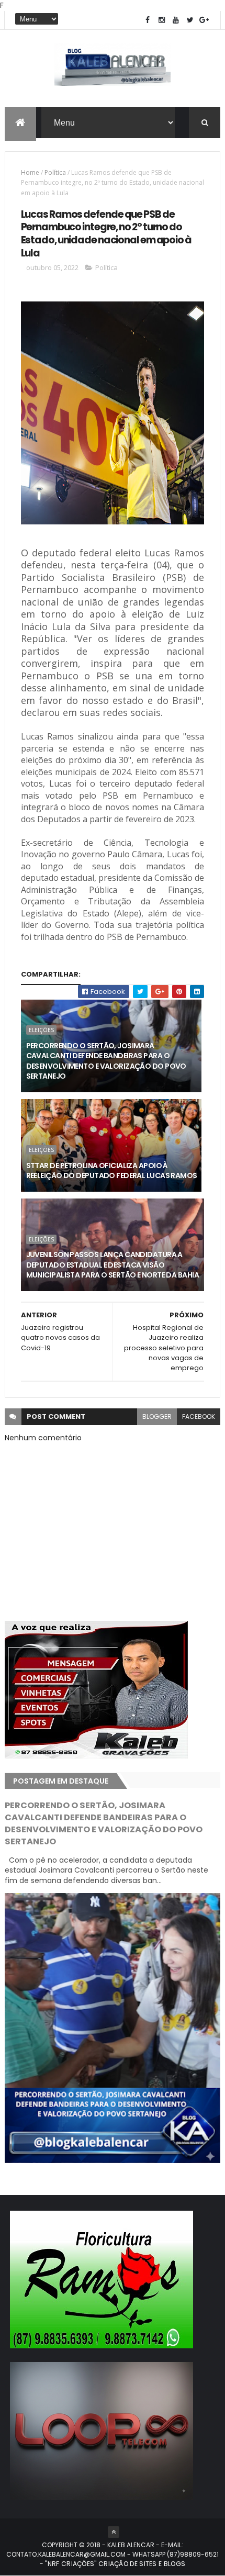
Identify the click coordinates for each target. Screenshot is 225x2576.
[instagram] (162, 20)
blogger (157, 1416)
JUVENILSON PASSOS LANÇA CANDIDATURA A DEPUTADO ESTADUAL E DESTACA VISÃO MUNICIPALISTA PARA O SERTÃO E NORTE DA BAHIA (113, 1265)
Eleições (41, 1030)
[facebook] (148, 20)
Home (30, 172)
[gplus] (204, 20)
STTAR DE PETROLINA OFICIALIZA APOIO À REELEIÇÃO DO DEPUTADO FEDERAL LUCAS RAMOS (112, 1171)
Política (55, 172)
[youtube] (176, 20)
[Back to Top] (114, 2532)
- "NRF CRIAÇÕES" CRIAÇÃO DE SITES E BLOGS (113, 2564)
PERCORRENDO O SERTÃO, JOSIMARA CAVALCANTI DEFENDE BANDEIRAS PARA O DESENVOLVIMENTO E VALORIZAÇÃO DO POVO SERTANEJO (106, 1061)
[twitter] (190, 20)
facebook (199, 1416)
